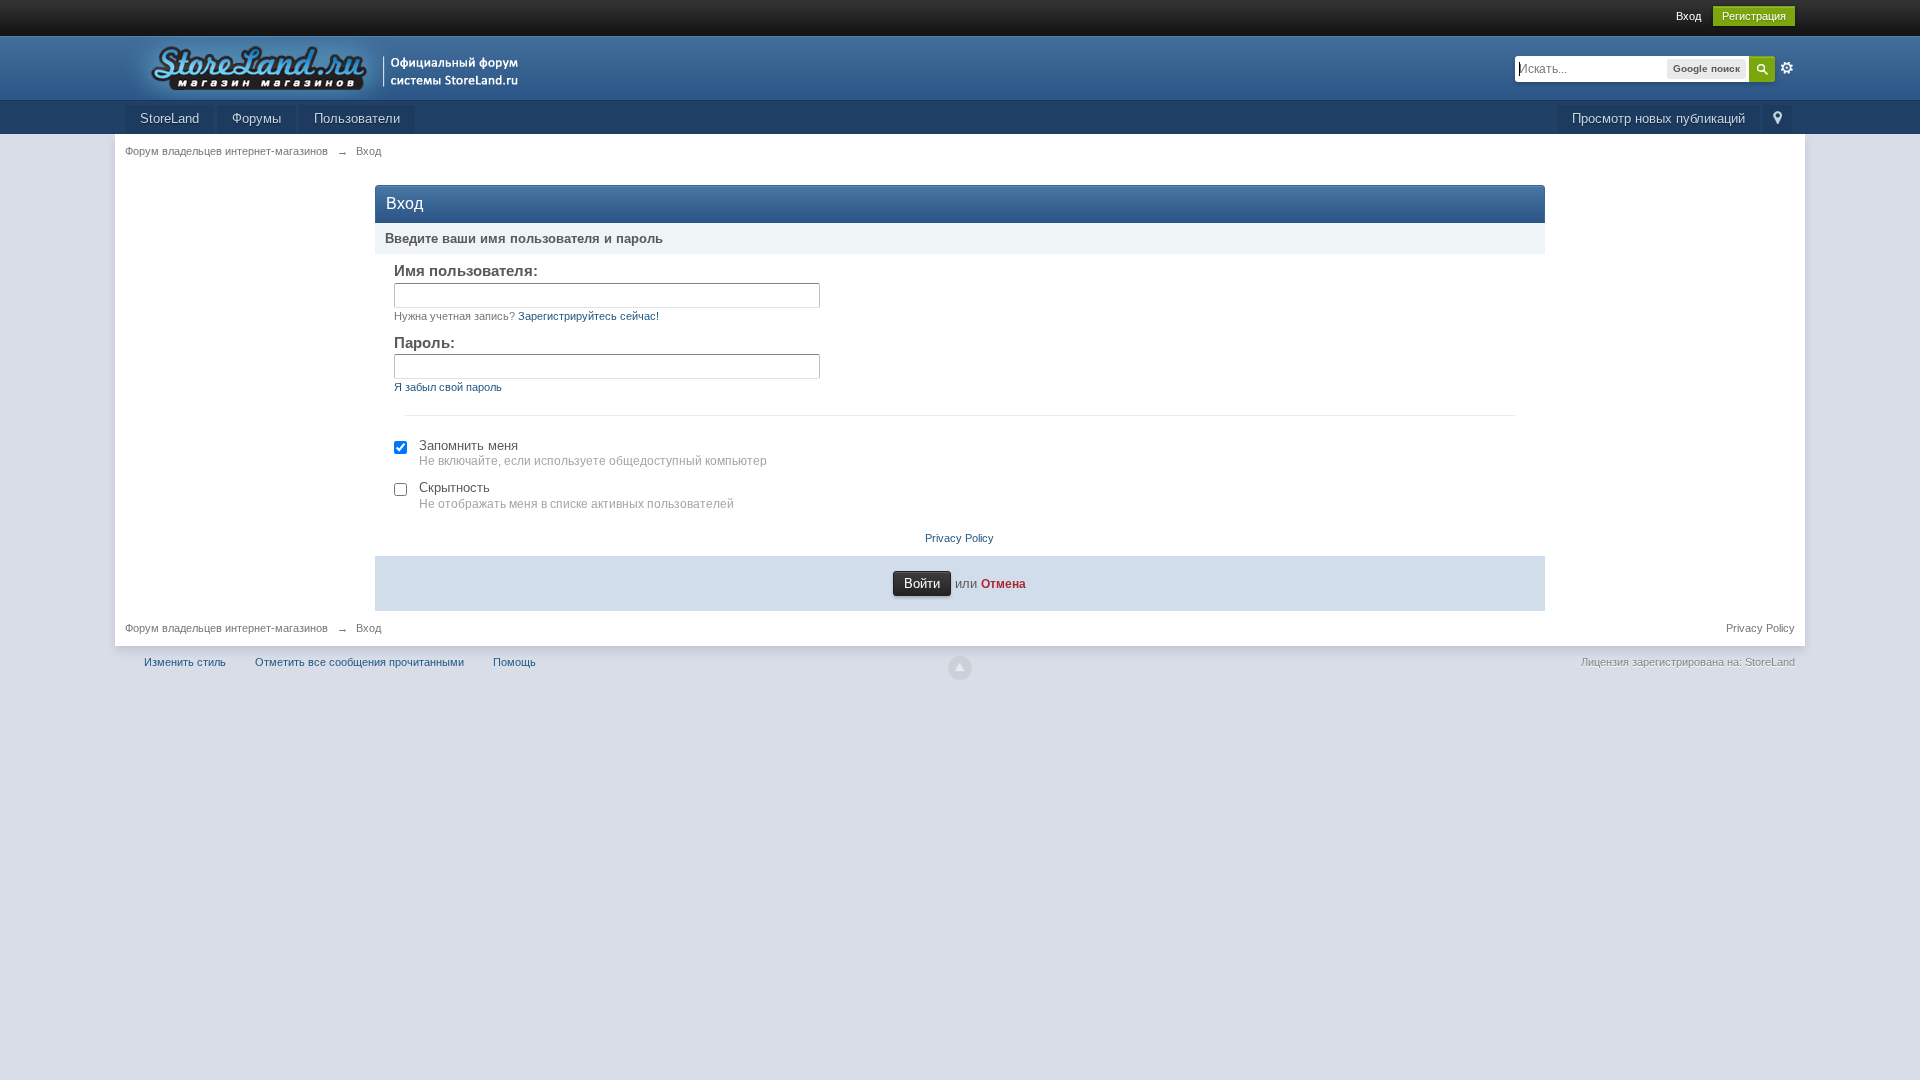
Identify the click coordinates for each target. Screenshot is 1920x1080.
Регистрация (1754, 16)
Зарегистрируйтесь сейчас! (588, 316)
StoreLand (169, 118)
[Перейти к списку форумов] (327, 66)
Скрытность (454, 487)
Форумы (256, 118)
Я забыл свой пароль (448, 387)
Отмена (1003, 583)
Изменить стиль (185, 662)
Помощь (514, 662)
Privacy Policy (959, 538)
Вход (1688, 16)
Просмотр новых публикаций (1658, 118)
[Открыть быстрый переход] (1777, 119)
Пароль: (424, 342)
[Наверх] (960, 668)
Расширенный (1787, 68)
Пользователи (357, 118)
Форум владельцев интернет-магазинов (226, 628)
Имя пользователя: (466, 270)
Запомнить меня (468, 445)
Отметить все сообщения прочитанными (359, 662)
